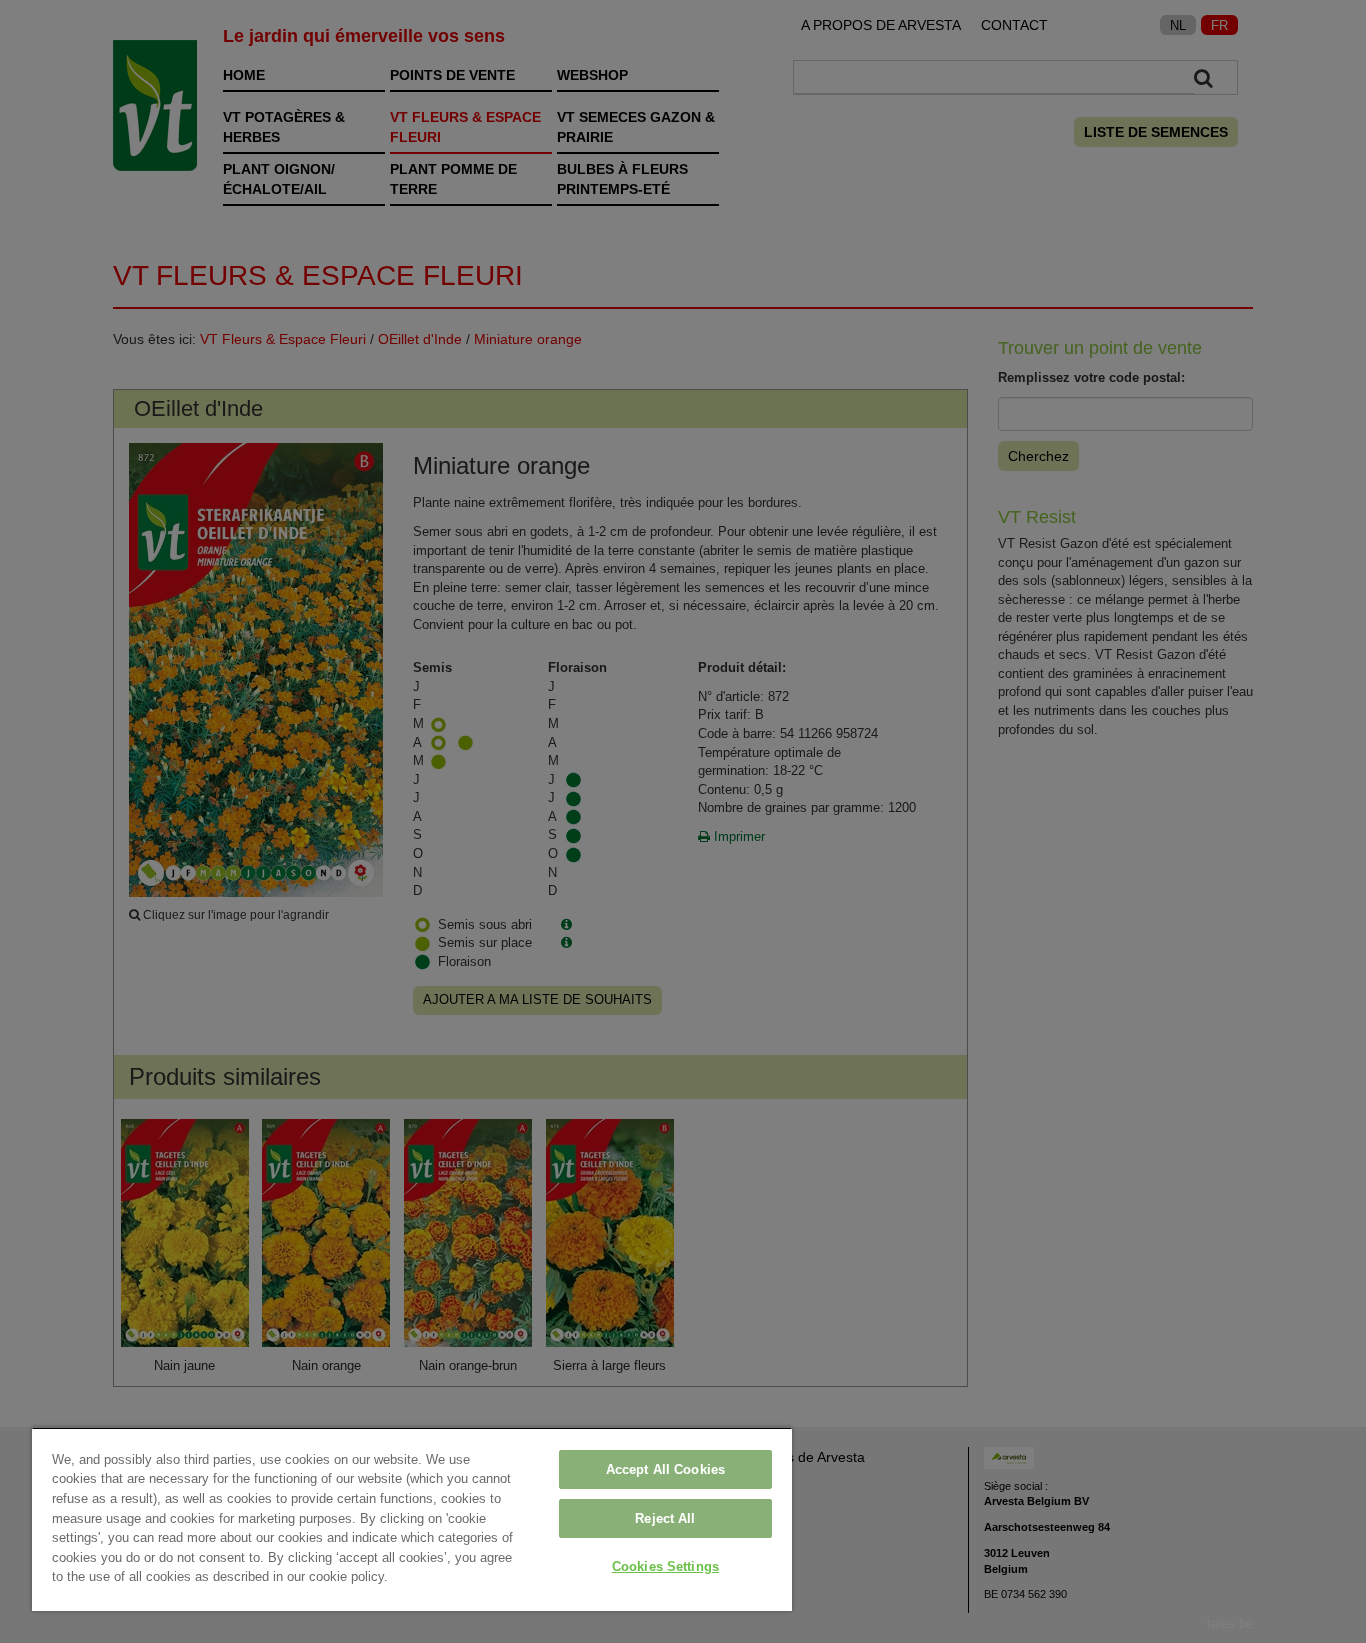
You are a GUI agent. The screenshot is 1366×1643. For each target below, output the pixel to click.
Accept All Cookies (665, 1469)
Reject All (665, 1518)
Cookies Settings (665, 1566)
